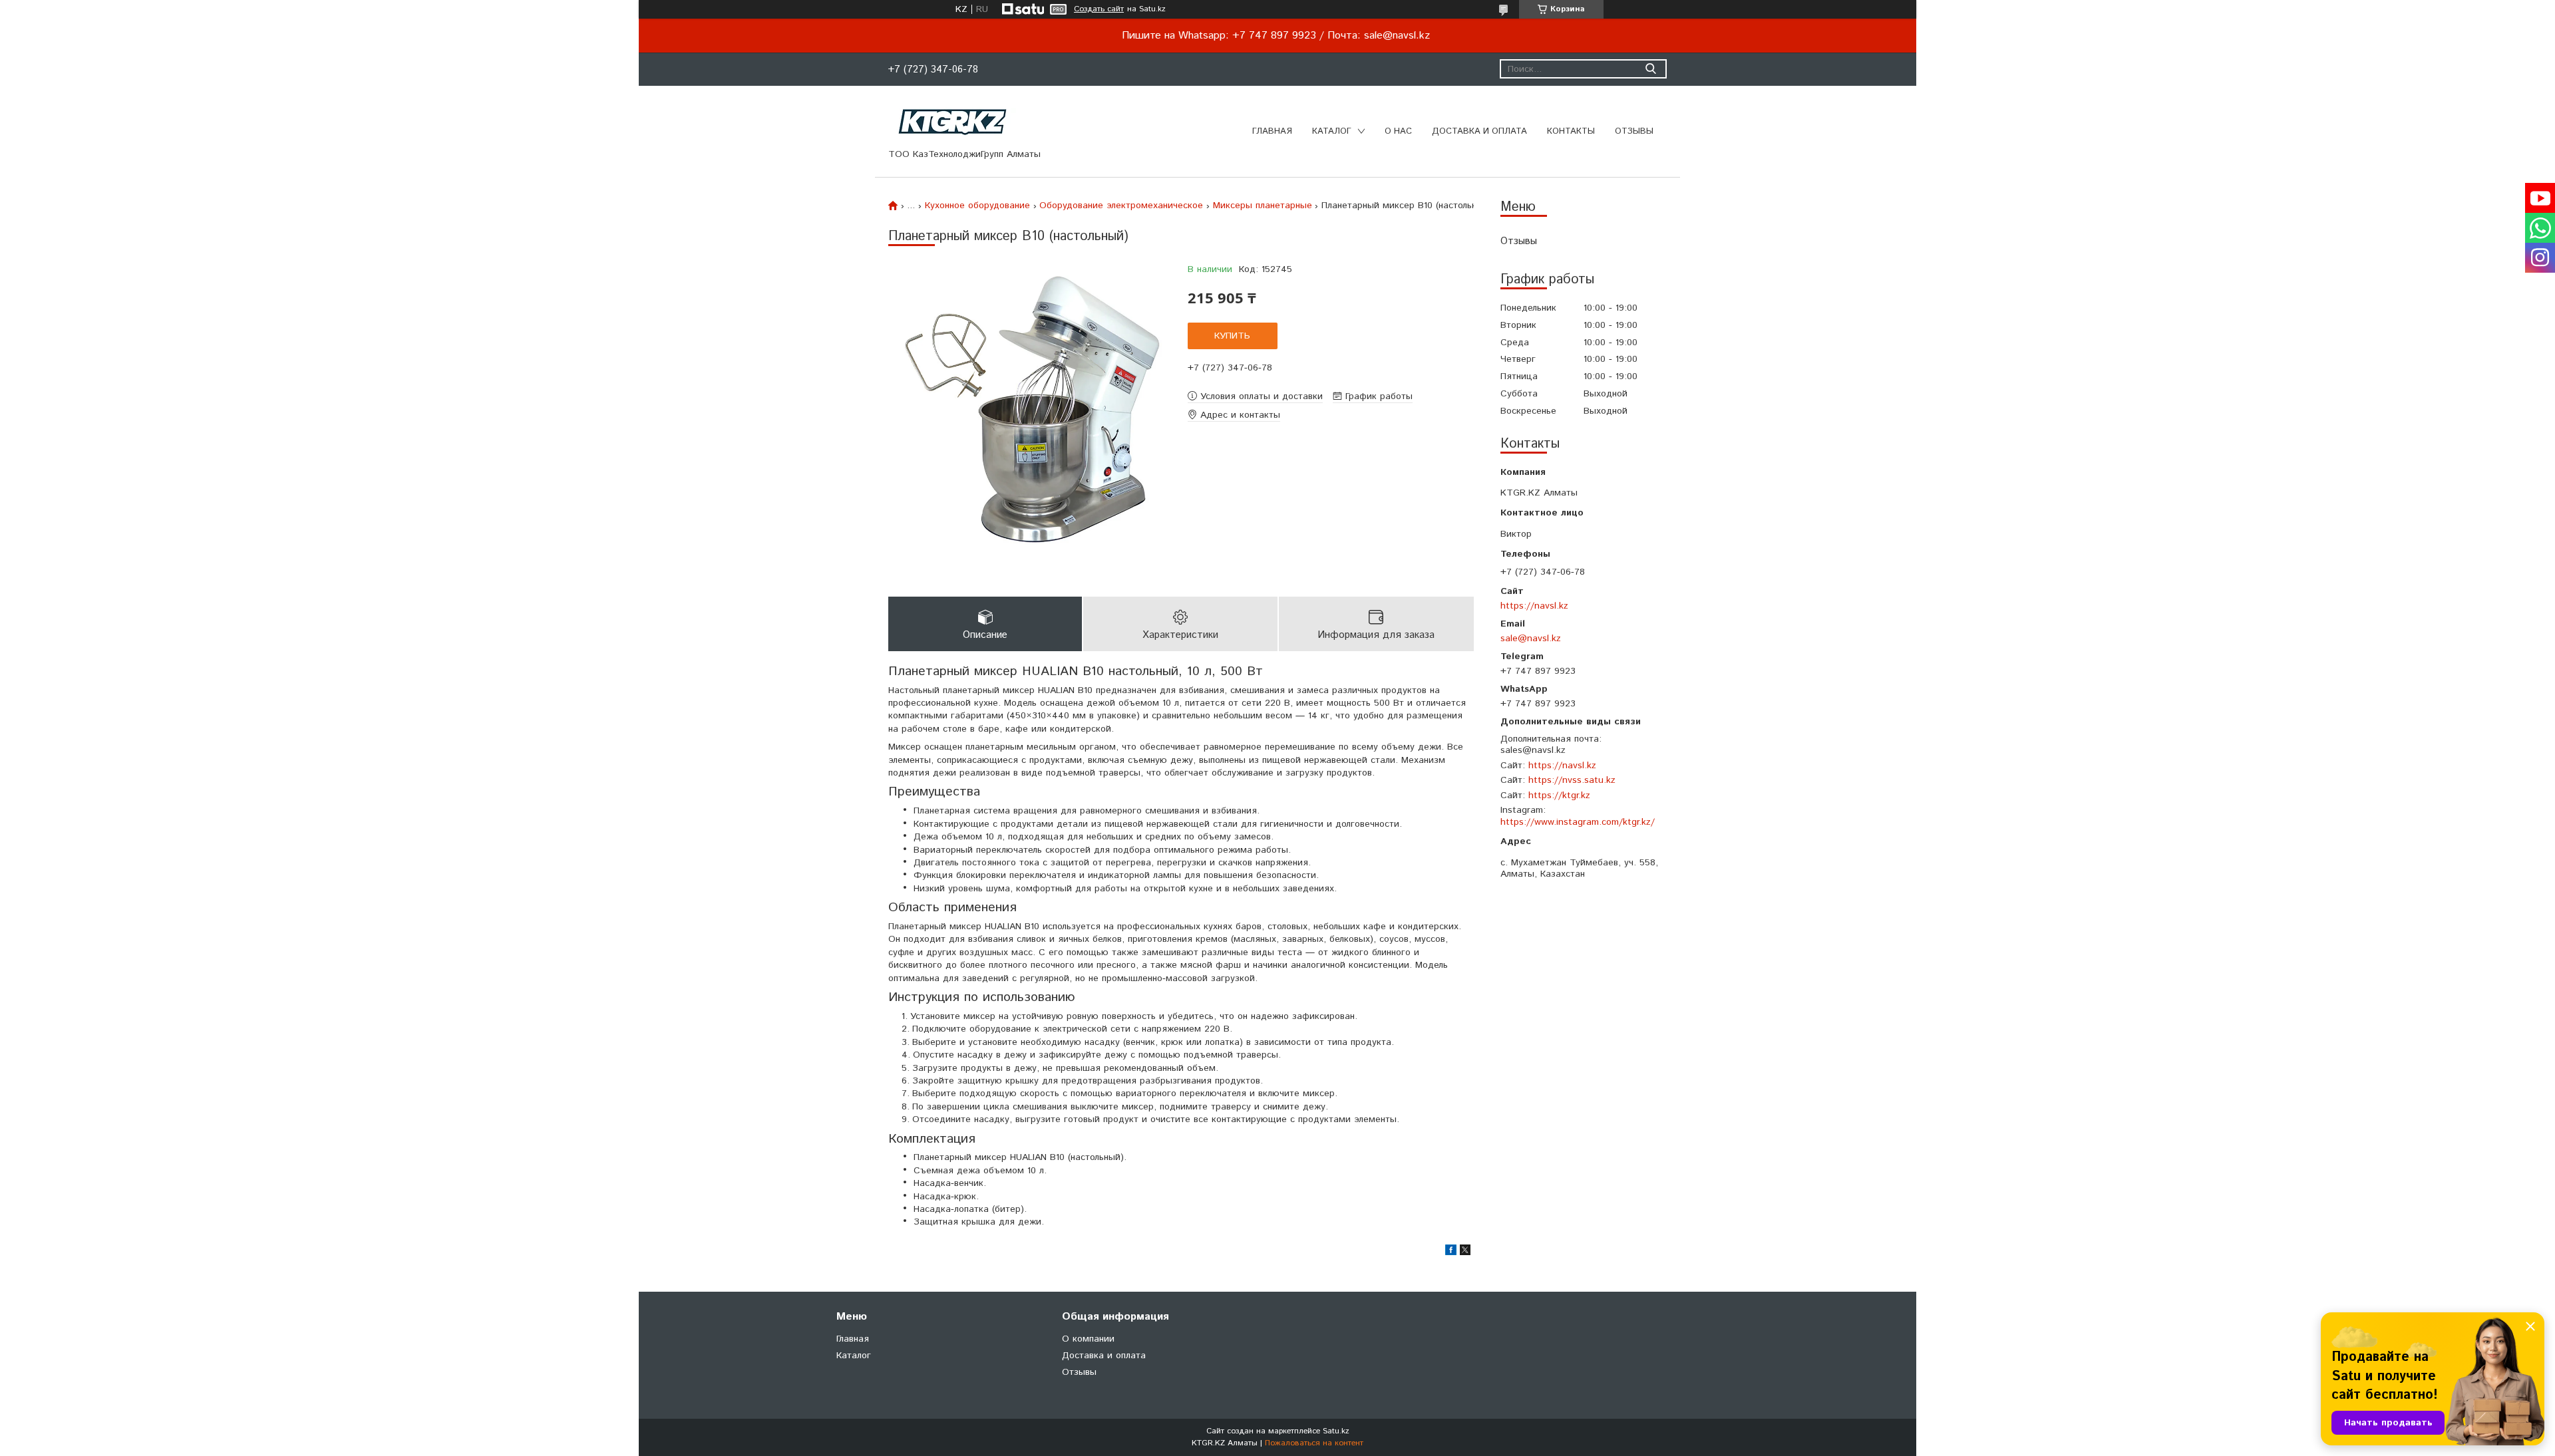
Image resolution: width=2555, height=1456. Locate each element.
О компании (1088, 1339)
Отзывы (1634, 131)
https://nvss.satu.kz (1572, 780)
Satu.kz (1336, 1431)
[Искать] (1650, 69)
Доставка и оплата (1479, 131)
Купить (1232, 336)
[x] (1465, 1252)
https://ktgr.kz (1559, 796)
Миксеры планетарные (1263, 206)
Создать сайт (1099, 9)
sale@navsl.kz (1531, 638)
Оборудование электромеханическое (1121, 206)
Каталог (1332, 131)
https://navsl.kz (1534, 606)
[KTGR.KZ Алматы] (953, 122)
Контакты (1571, 131)
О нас (1398, 131)
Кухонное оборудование (977, 206)
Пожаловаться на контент (1314, 1443)
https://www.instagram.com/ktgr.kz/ (1578, 822)
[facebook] (1451, 1252)
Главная (1272, 131)
